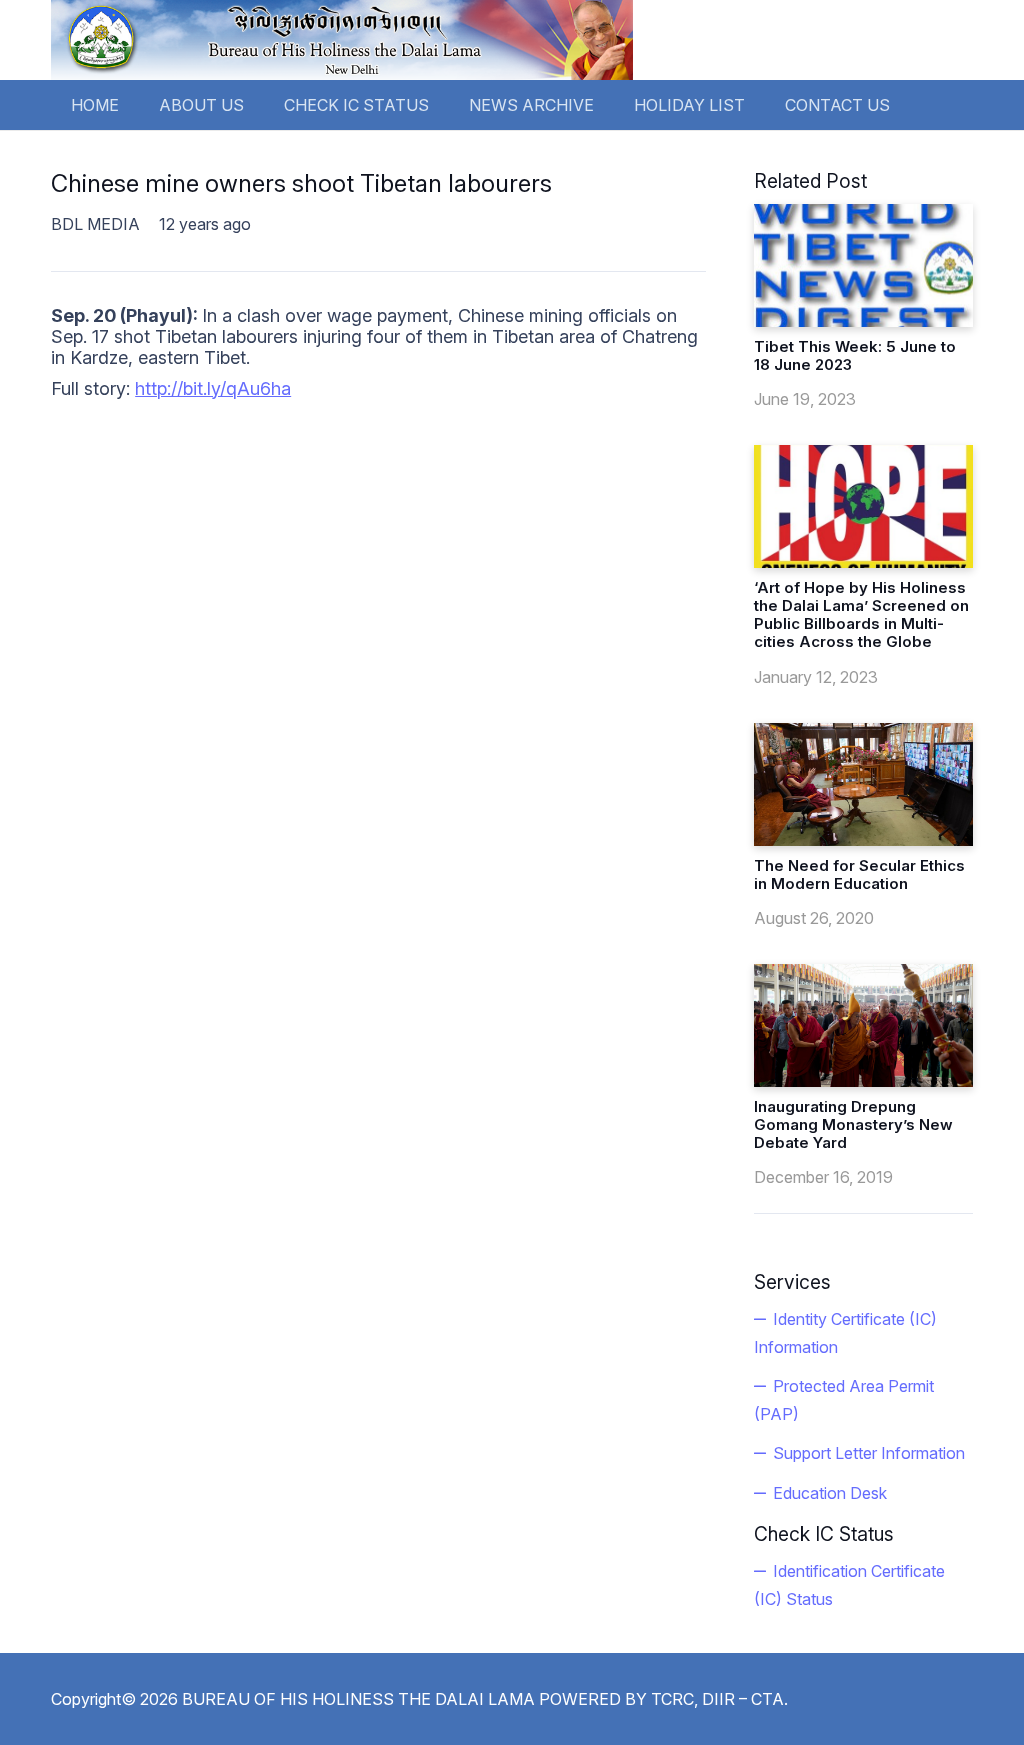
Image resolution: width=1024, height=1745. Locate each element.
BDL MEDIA (95, 224)
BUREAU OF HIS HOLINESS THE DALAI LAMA (358, 1699)
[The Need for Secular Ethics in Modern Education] (863, 784)
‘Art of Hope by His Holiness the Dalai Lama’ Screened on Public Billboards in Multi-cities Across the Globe (861, 614)
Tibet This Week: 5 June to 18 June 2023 (855, 355)
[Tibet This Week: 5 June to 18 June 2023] (863, 265)
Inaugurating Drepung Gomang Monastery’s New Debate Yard (853, 1124)
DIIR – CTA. (745, 1699)
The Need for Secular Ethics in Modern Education (859, 874)
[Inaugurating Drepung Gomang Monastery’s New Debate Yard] (863, 1025)
